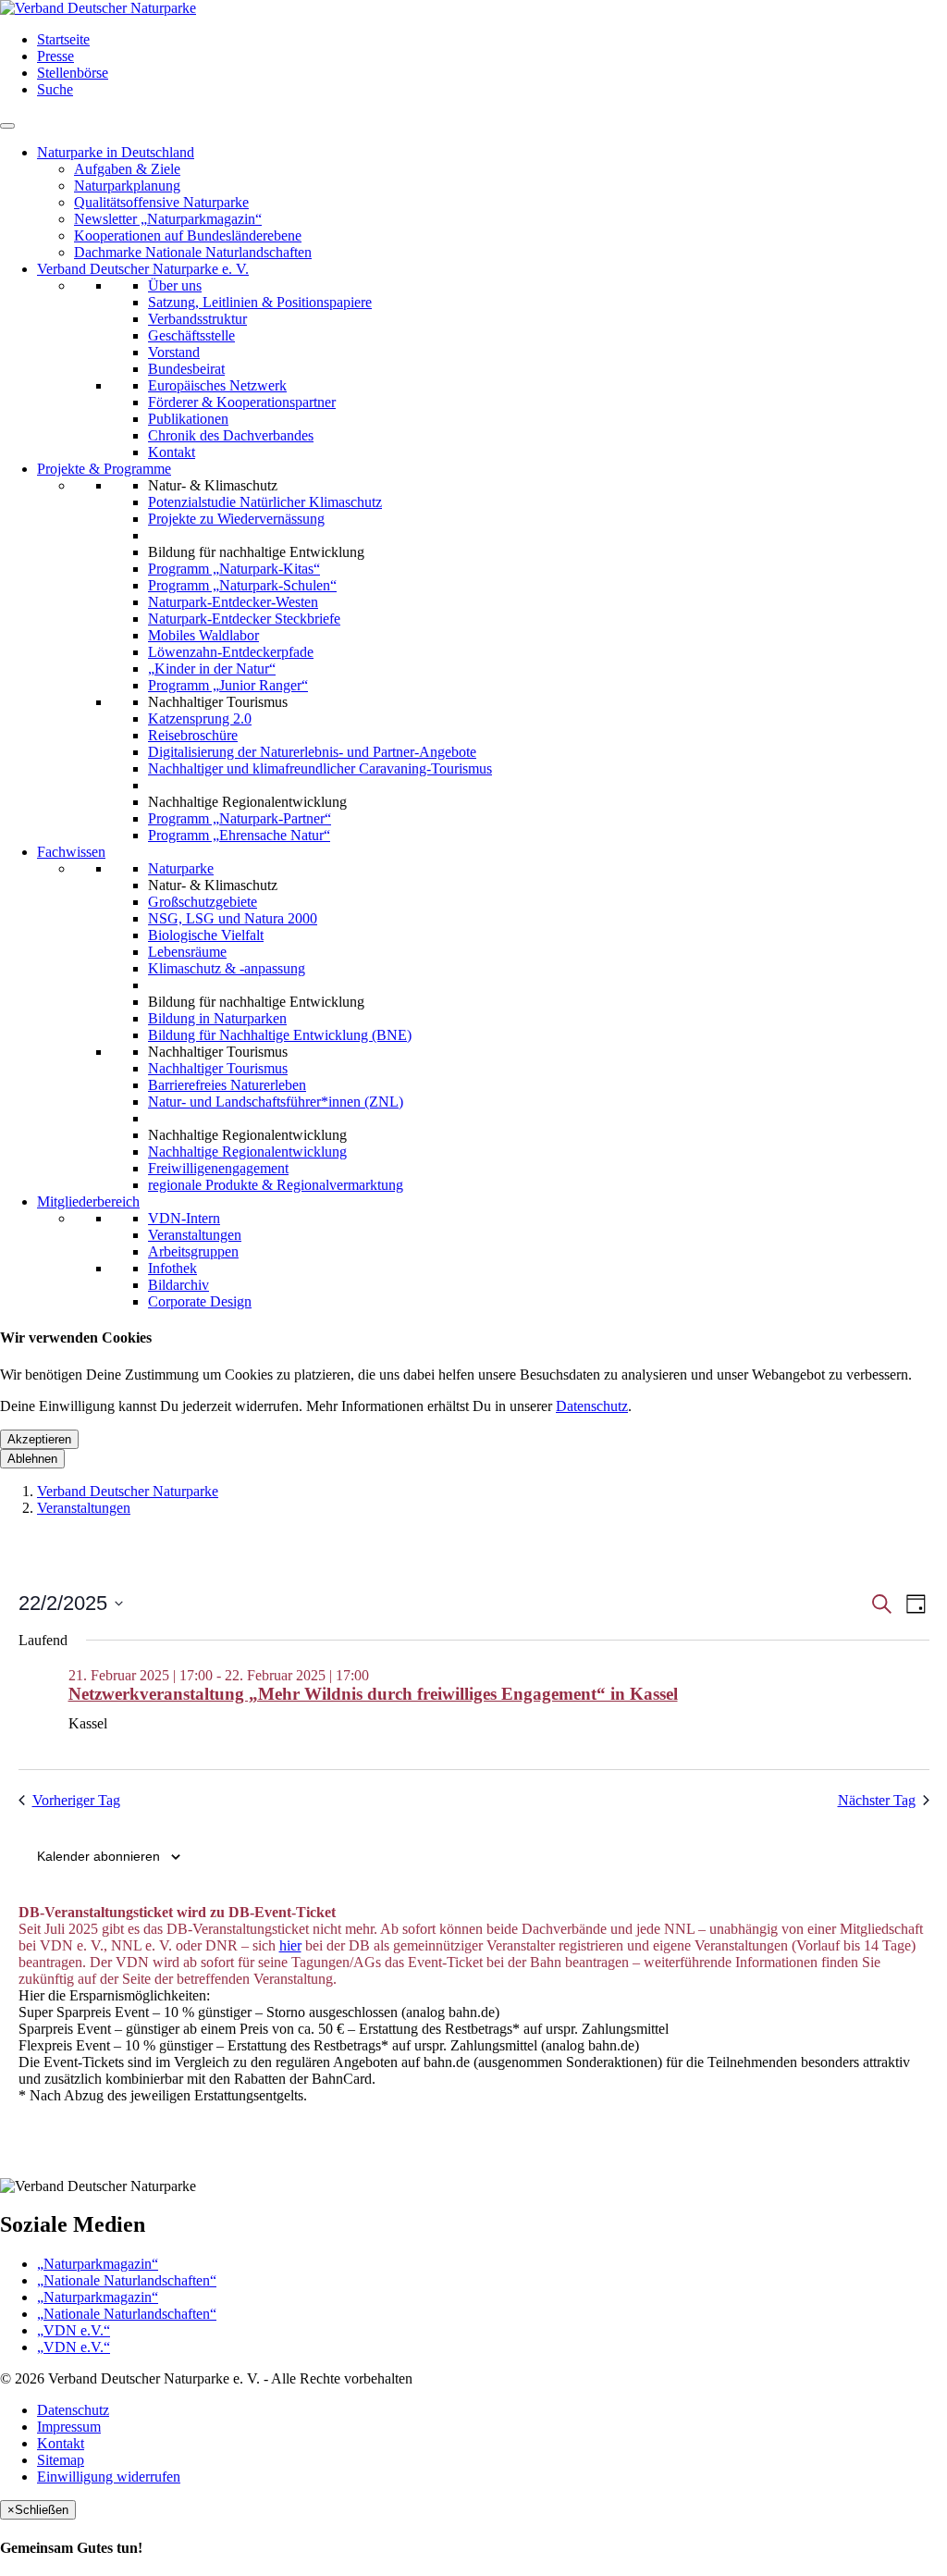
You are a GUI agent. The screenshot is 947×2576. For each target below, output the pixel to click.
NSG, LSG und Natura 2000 (233, 918)
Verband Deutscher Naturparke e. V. (143, 269)
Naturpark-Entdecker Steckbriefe (244, 619)
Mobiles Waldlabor (203, 635)
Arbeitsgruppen (193, 1251)
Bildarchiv (178, 1285)
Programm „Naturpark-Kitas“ (234, 569)
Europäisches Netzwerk (217, 385)
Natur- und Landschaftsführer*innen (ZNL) (276, 1102)
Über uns (175, 285)
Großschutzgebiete (203, 902)
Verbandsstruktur (197, 319)
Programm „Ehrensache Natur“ (239, 835)
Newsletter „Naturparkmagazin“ (168, 219)
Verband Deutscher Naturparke (128, 1491)
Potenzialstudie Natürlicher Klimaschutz (265, 502)
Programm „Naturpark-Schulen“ (242, 585)
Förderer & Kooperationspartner (242, 402)
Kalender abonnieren (98, 1856)
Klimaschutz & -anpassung (227, 968)
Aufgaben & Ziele (127, 169)
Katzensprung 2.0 (200, 718)
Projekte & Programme (104, 469)
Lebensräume (187, 952)
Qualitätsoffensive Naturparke (161, 202)
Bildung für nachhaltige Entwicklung (256, 552)
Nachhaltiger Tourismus (218, 1068)
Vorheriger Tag (76, 1800)
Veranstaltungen (195, 1235)
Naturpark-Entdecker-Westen (233, 602)
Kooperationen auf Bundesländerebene (188, 235)
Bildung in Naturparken (217, 1018)
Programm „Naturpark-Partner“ (240, 818)
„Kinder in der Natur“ (212, 669)
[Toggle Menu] (7, 126)
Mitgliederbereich (88, 1201)
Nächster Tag (877, 1800)
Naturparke (181, 868)
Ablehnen (32, 1459)
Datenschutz (592, 1406)
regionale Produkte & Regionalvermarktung (276, 1185)
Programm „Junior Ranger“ (228, 685)
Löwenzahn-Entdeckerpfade (231, 652)
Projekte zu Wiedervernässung (236, 519)
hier (290, 1945)
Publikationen (188, 419)
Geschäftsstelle (191, 335)
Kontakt (172, 452)
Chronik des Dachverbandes (231, 435)
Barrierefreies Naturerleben (227, 1085)
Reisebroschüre (193, 735)
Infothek (172, 1268)
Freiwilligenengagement (218, 1168)
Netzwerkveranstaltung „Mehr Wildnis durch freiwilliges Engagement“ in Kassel (373, 1694)
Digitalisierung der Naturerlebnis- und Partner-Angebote (312, 752)
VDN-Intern (184, 1218)
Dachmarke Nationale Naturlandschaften (193, 252)
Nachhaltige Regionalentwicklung (247, 1152)
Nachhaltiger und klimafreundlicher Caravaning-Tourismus (320, 768)
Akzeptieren (39, 1439)
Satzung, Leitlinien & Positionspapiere (260, 302)
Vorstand (174, 352)
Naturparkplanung (127, 186)
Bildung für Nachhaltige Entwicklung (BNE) (280, 1035)
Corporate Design (200, 1301)
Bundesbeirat (186, 369)
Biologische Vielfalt (206, 935)
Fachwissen (71, 852)
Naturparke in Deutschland (116, 152)
